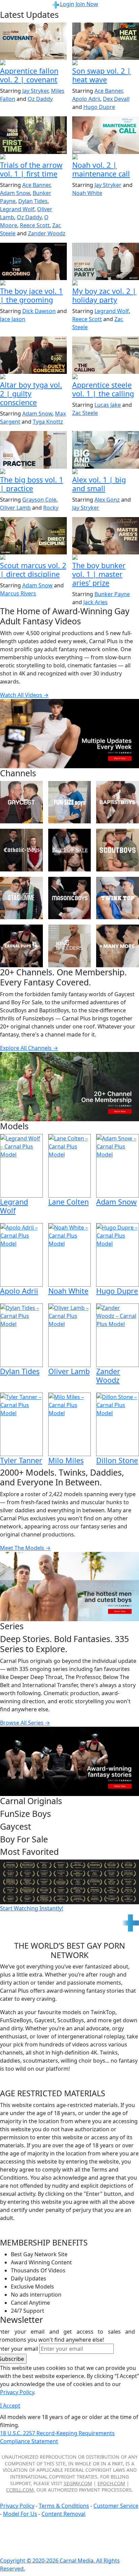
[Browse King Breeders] (70, 946)
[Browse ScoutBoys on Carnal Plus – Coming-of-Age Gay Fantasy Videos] (118, 850)
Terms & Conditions (64, 2506)
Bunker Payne (112, 594)
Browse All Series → (25, 1723)
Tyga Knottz (48, 422)
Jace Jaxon (13, 319)
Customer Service (116, 2506)
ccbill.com (20, 2490)
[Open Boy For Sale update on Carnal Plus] (33, 283)
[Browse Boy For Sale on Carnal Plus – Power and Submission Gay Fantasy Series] (70, 850)
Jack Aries (95, 602)
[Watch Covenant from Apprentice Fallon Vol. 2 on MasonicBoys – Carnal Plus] (33, 41)
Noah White (87, 193)
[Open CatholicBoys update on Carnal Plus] (33, 377)
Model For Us (20, 2514)
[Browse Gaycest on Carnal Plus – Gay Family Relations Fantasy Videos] (21, 802)
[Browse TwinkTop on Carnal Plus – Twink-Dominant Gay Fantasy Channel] (118, 898)
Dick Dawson (39, 311)
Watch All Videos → (24, 695)
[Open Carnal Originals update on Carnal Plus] (33, 472)
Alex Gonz (107, 500)
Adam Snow (15, 193)
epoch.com (111, 2483)
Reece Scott (35, 225)
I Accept (10, 2406)
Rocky (51, 508)
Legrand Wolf (17, 209)
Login (67, 4)
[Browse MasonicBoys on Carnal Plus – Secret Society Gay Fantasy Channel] (70, 898)
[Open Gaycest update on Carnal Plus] (106, 63)
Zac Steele (85, 413)
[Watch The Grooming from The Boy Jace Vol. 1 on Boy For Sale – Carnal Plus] (33, 261)
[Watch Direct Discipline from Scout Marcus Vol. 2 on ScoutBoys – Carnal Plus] (33, 536)
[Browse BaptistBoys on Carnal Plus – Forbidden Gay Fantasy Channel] (118, 802)
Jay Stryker (35, 91)
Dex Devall (116, 99)
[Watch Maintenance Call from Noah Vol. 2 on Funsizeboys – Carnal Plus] (106, 135)
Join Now (87, 4)
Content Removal (63, 2514)
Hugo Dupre (99, 107)
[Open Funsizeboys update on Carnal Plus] (106, 157)
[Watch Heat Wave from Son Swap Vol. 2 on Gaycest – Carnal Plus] (106, 41)
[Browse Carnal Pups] (21, 946)
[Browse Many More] (118, 946)
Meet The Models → (25, 1548)
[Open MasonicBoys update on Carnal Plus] (33, 63)
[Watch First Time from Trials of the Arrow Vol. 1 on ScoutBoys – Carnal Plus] (33, 135)
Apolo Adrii (86, 99)
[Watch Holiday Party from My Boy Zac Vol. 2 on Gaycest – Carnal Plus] (106, 261)
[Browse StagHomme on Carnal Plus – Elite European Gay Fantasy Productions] (21, 898)
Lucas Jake (108, 405)
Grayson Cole (39, 500)
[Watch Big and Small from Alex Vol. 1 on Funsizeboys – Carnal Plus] (106, 450)
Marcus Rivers (18, 593)
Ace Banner (108, 91)
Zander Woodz (47, 233)
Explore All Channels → (29, 1048)
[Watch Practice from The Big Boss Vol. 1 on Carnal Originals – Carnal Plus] (33, 450)
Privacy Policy (17, 2506)
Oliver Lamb (15, 508)
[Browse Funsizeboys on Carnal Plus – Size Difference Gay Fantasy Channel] (70, 802)
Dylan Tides (33, 201)
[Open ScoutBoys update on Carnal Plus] (33, 157)
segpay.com (78, 2483)
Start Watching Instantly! (32, 1908)
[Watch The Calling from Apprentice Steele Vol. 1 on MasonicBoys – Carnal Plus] (106, 355)
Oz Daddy (40, 99)
